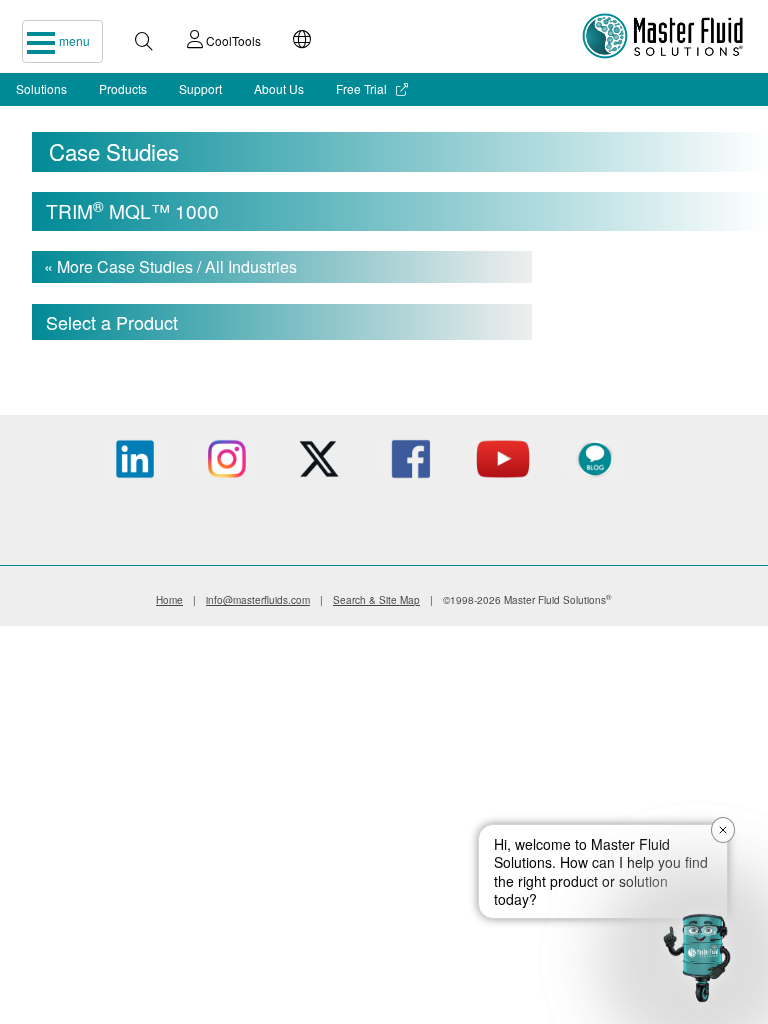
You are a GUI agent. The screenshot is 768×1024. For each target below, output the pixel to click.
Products (123, 88)
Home (169, 600)
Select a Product (112, 322)
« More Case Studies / (170, 266)
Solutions (41, 88)
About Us (279, 88)
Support (200, 88)
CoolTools (232, 40)
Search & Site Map (376, 600)
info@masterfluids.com (258, 600)
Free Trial (363, 88)
